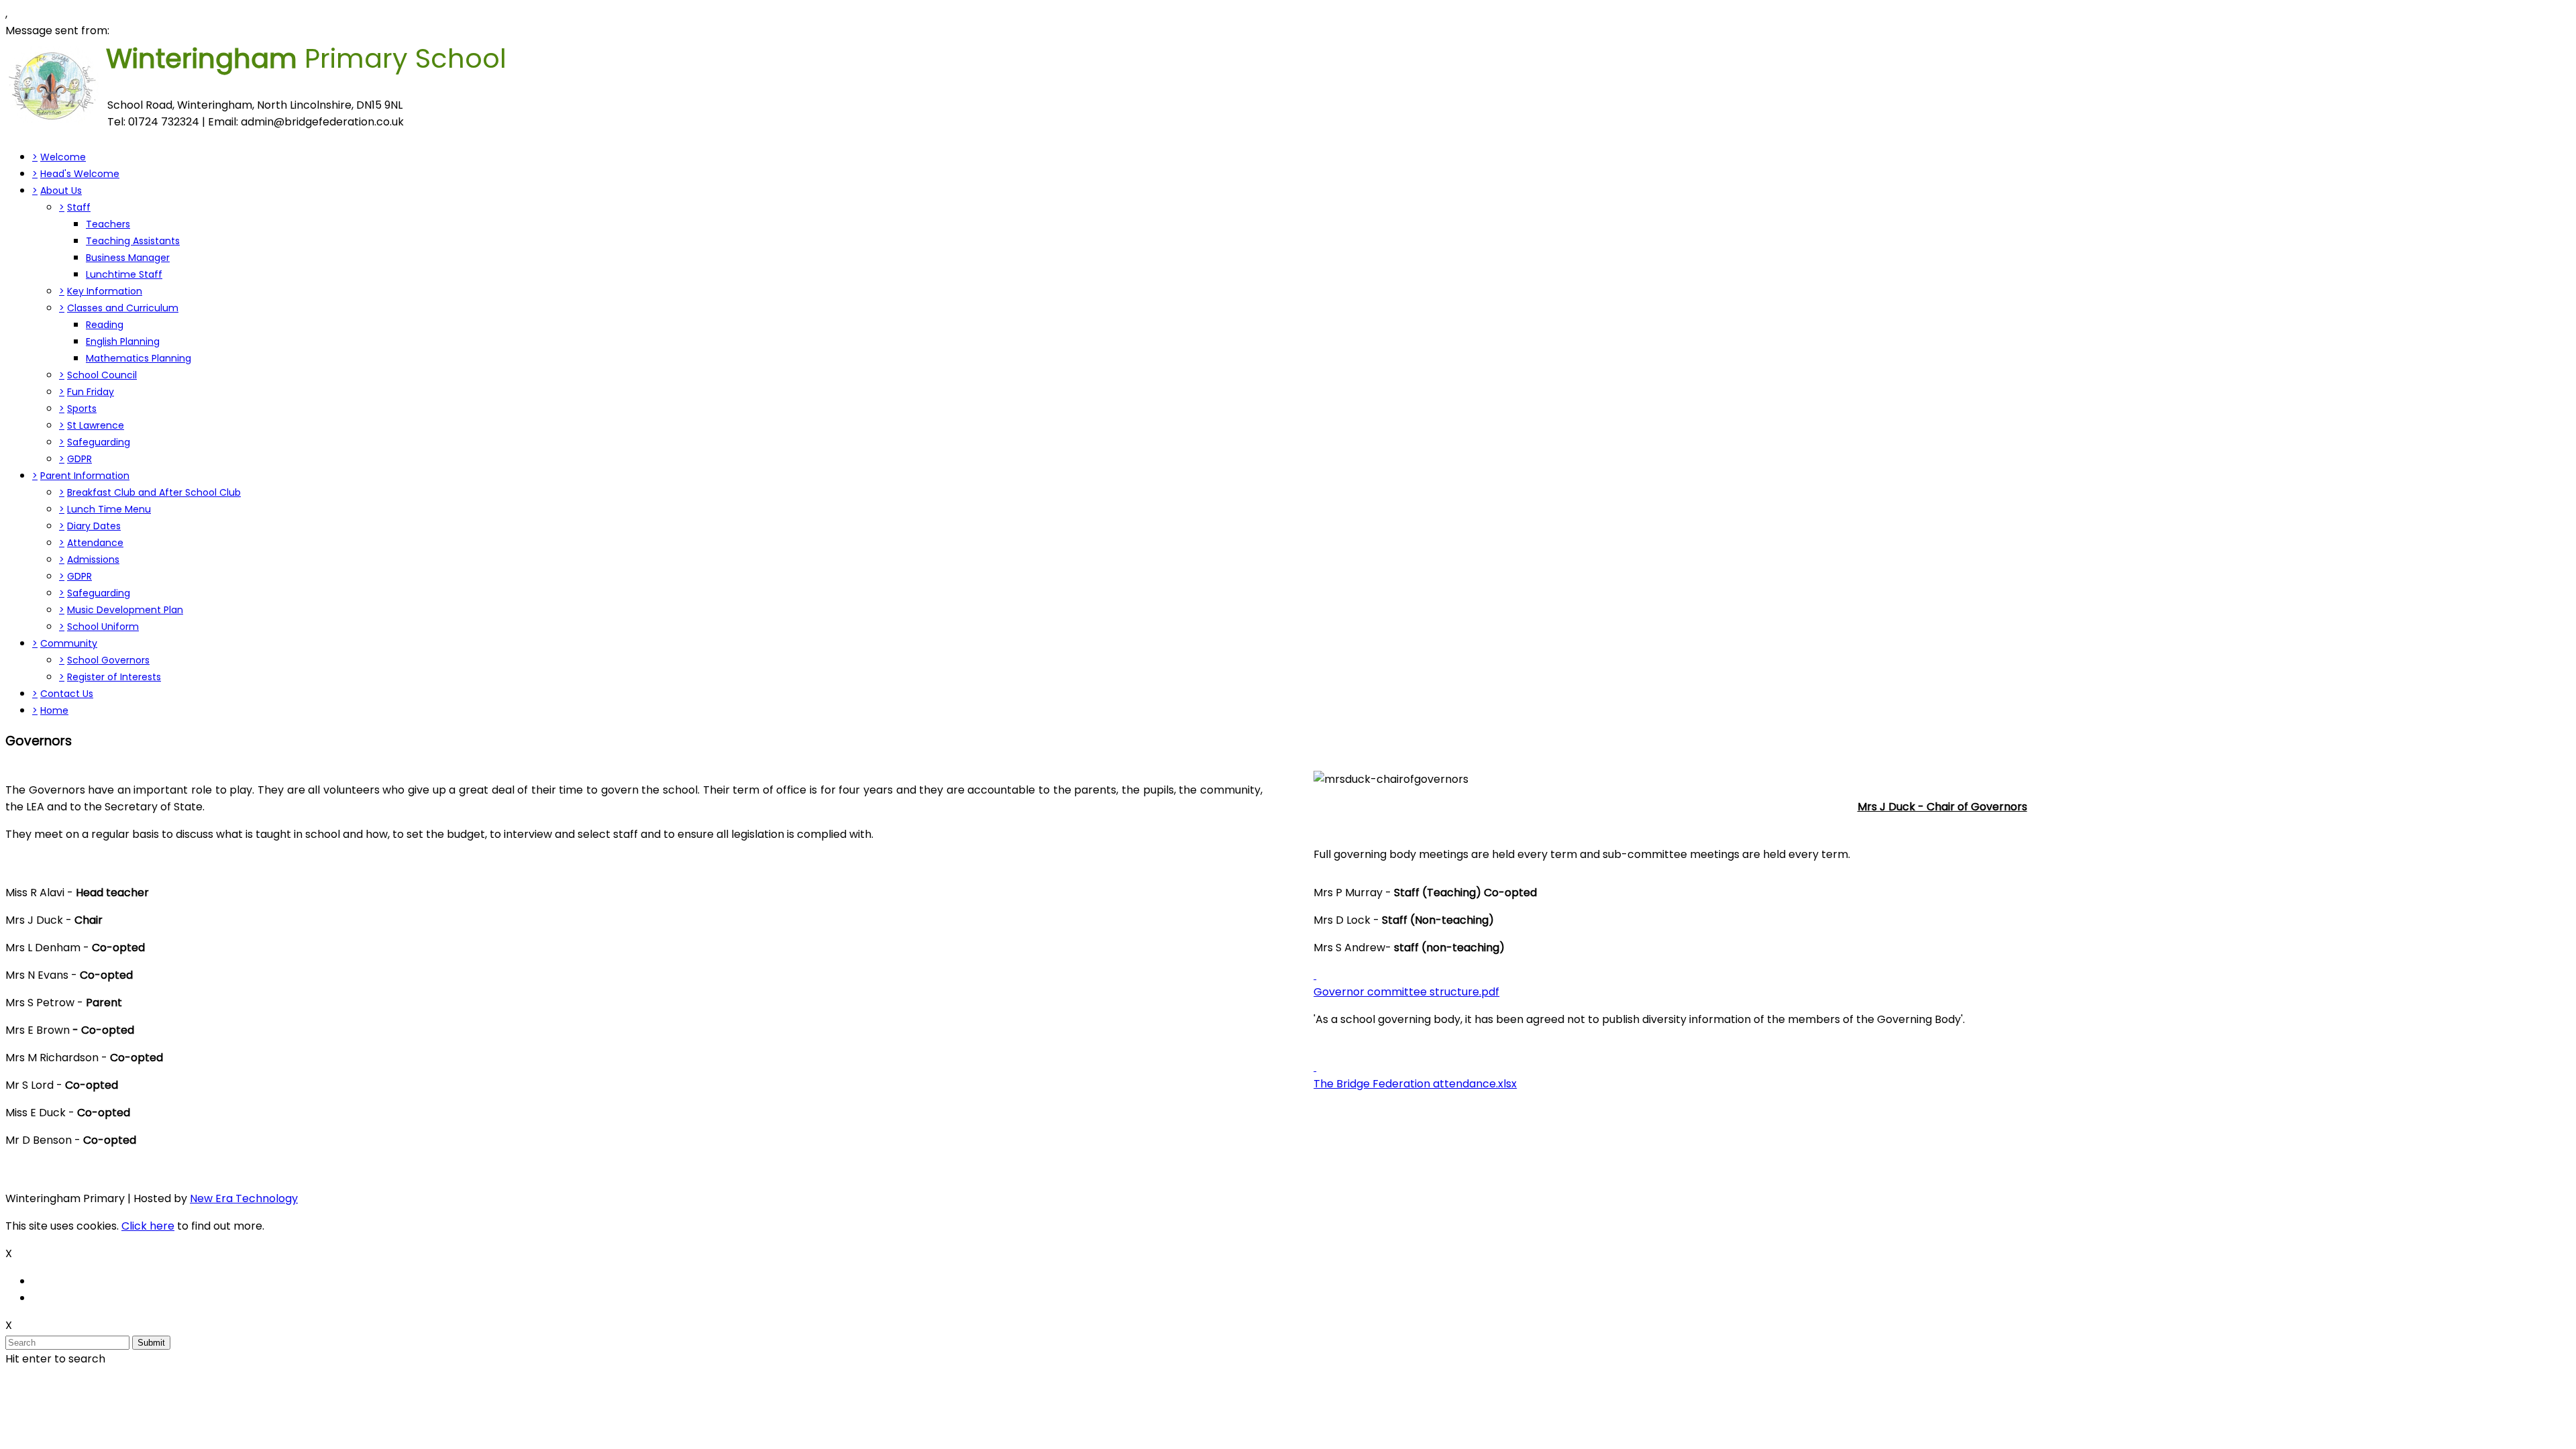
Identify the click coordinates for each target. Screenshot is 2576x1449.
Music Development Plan (125, 610)
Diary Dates (94, 526)
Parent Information (85, 476)
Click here (148, 1226)
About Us (61, 191)
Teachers (108, 224)
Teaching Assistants (133, 241)
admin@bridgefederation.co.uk (322, 122)
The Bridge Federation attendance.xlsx (1415, 1084)
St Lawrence (96, 425)
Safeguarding (99, 442)
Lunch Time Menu (109, 509)
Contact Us (67, 694)
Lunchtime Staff (124, 274)
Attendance (95, 543)
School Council (102, 375)
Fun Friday (91, 392)
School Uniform (103, 627)
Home (54, 710)
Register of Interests (114, 677)
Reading (105, 325)
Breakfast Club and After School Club (154, 492)
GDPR (79, 459)
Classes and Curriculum (123, 308)
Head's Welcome (80, 174)
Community (69, 643)
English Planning (123, 341)
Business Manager (128, 258)
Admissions (93, 559)
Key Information (105, 291)
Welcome (63, 157)
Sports (82, 409)
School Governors (108, 660)
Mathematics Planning (139, 358)
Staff (79, 207)
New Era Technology (244, 1198)
